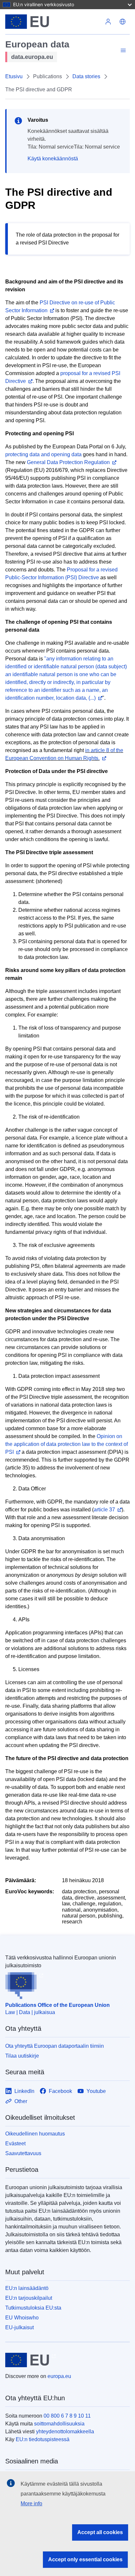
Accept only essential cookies (85, 2559)
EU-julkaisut (19, 2327)
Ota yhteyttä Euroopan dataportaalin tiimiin (55, 2046)
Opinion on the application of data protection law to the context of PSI (67, 1444)
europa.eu (59, 2376)
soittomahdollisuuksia (59, 2424)
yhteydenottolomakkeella (65, 2432)
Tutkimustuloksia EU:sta (33, 2308)
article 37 (104, 1510)
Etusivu (14, 76)
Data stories (86, 76)
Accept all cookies (100, 2532)
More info (31, 2504)
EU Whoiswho (22, 2318)
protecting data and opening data (43, 454)
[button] (123, 22)
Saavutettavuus (23, 2153)
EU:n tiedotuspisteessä (43, 2439)
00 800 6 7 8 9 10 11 (67, 2416)
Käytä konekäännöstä (53, 159)
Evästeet (15, 2144)
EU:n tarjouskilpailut (29, 2298)
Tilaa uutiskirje (22, 2056)
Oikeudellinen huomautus (35, 2134)
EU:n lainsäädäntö (27, 2288)
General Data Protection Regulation (68, 462)
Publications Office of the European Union (58, 2005)
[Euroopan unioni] (53, 22)
